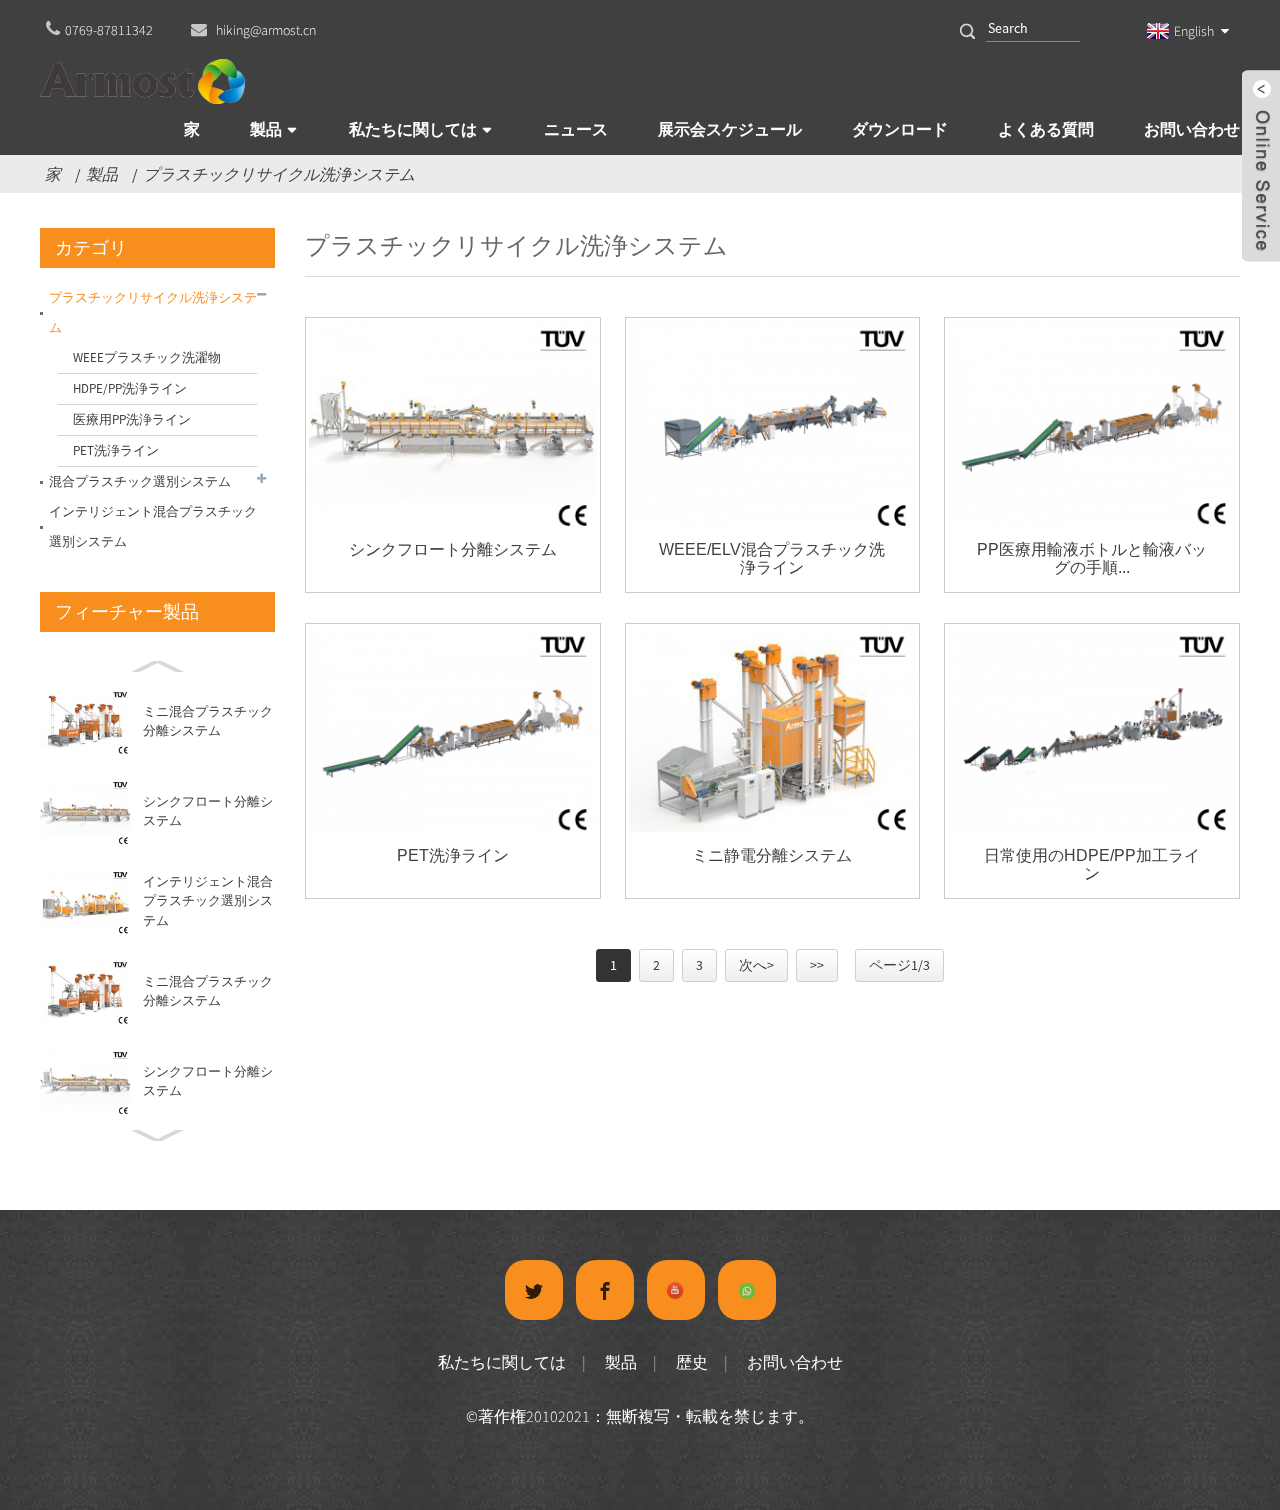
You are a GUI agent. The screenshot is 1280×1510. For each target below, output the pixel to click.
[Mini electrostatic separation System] (773, 729)
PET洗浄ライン (116, 450)
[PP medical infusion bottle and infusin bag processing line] (1092, 423)
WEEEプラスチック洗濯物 (147, 357)
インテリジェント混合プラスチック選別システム (153, 526)
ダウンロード (900, 129)
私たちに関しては (413, 129)
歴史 (692, 1362)
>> (817, 965)
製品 (266, 129)
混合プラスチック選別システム (140, 481)
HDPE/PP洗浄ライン (130, 388)
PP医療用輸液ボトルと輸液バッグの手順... (1092, 558)
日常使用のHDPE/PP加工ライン (1092, 864)
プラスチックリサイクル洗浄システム (279, 174)
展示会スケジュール (730, 129)
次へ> (756, 965)
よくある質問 (1046, 129)
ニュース (576, 129)
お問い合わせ (1192, 129)
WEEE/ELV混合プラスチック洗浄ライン (772, 558)
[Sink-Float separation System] (453, 423)
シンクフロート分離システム (453, 549)
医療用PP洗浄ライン (132, 419)
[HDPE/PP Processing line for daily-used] (1092, 729)
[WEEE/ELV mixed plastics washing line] (773, 423)
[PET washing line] (453, 729)
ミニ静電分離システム (772, 855)
